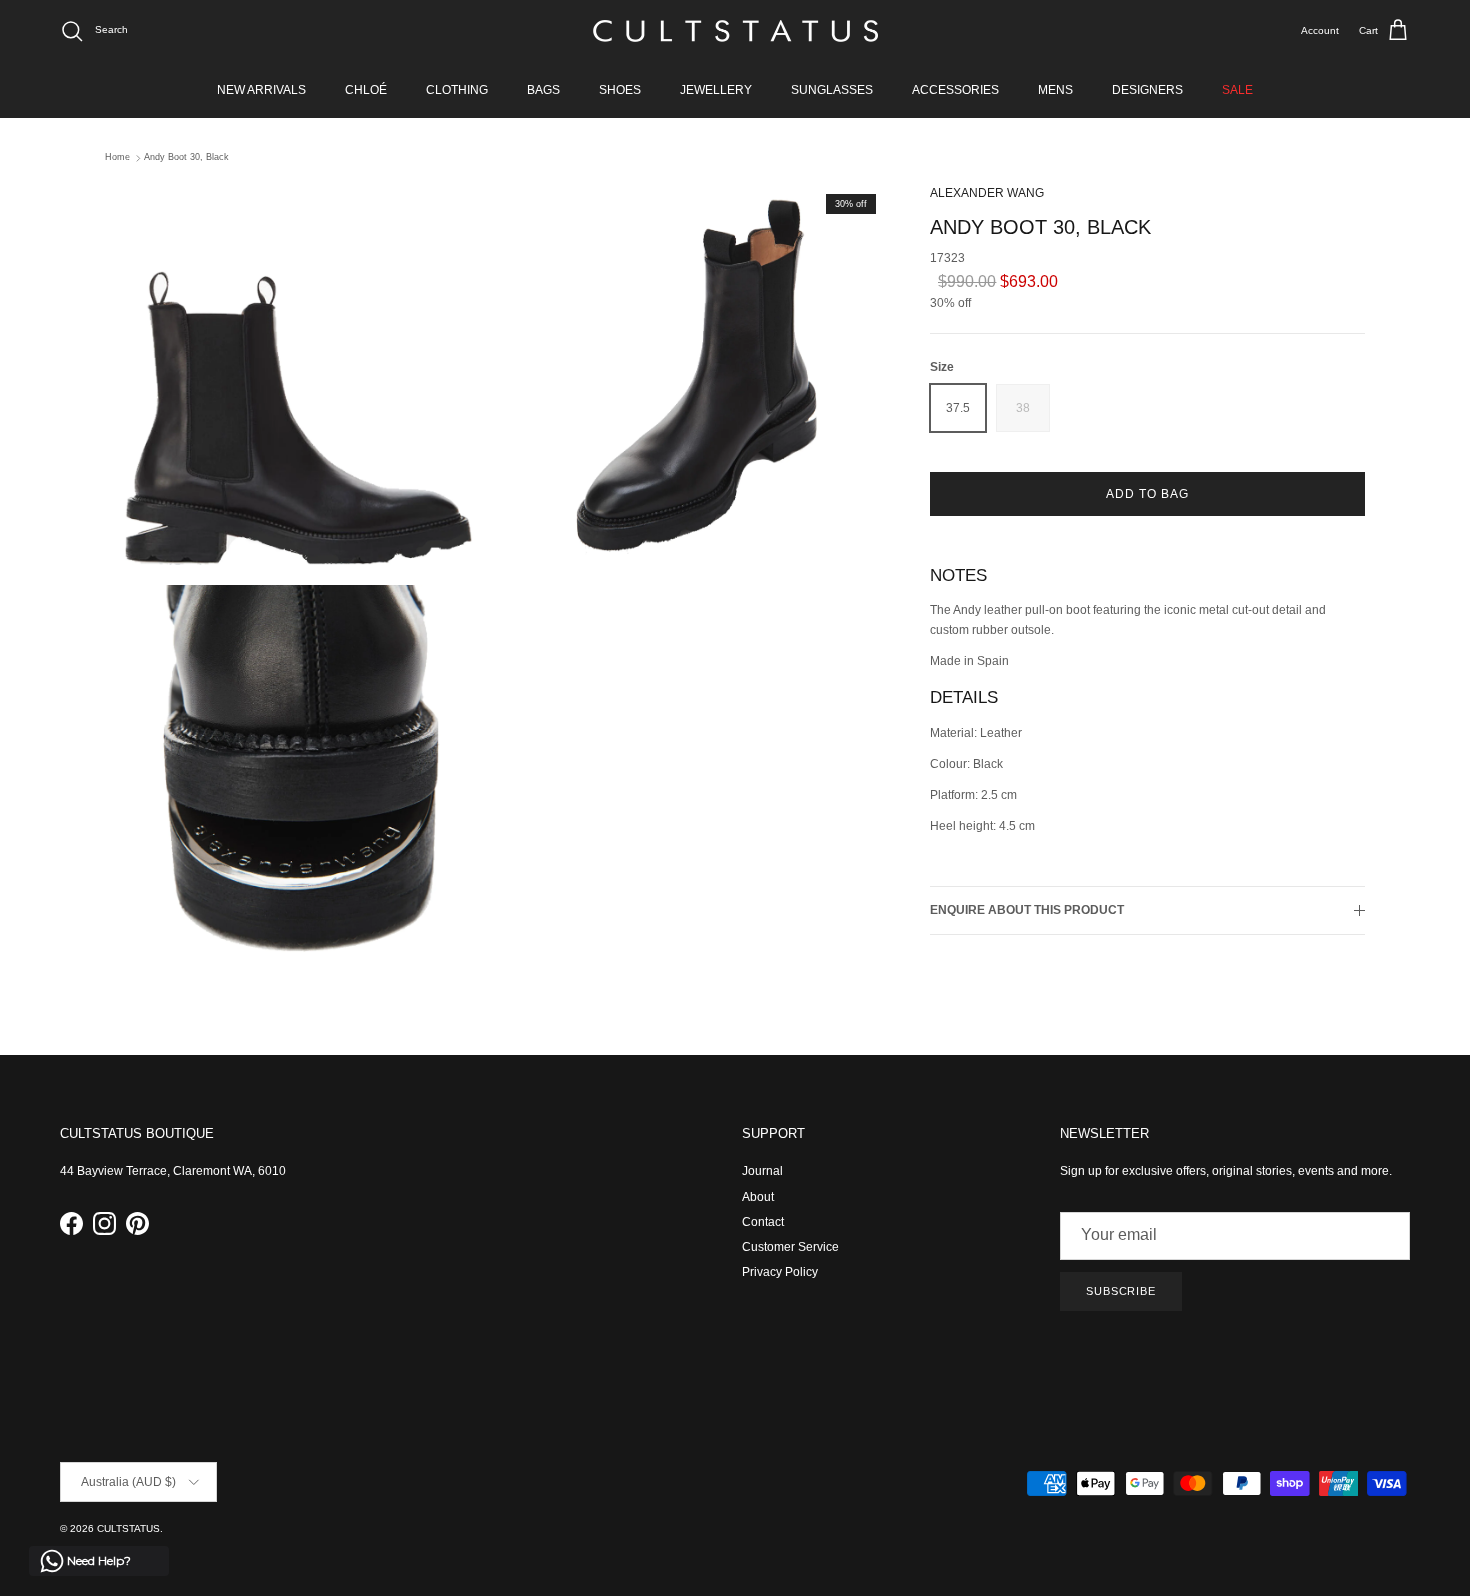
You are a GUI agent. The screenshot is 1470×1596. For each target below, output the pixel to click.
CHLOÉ (366, 90)
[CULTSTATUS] (735, 31)
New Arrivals (261, 90)
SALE (1237, 90)
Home (117, 158)
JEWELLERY (716, 90)
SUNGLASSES (832, 90)
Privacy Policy (780, 1272)
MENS (1055, 90)
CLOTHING (457, 90)
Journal (762, 1171)
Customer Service (790, 1247)
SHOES (620, 90)
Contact (763, 1222)
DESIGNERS (1147, 90)
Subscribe (1121, 1291)
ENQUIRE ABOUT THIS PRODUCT (1027, 910)
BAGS (543, 90)
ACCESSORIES (955, 90)
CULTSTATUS (128, 1528)
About (758, 1197)
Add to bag (1147, 494)
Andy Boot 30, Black (186, 158)
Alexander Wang (987, 193)
